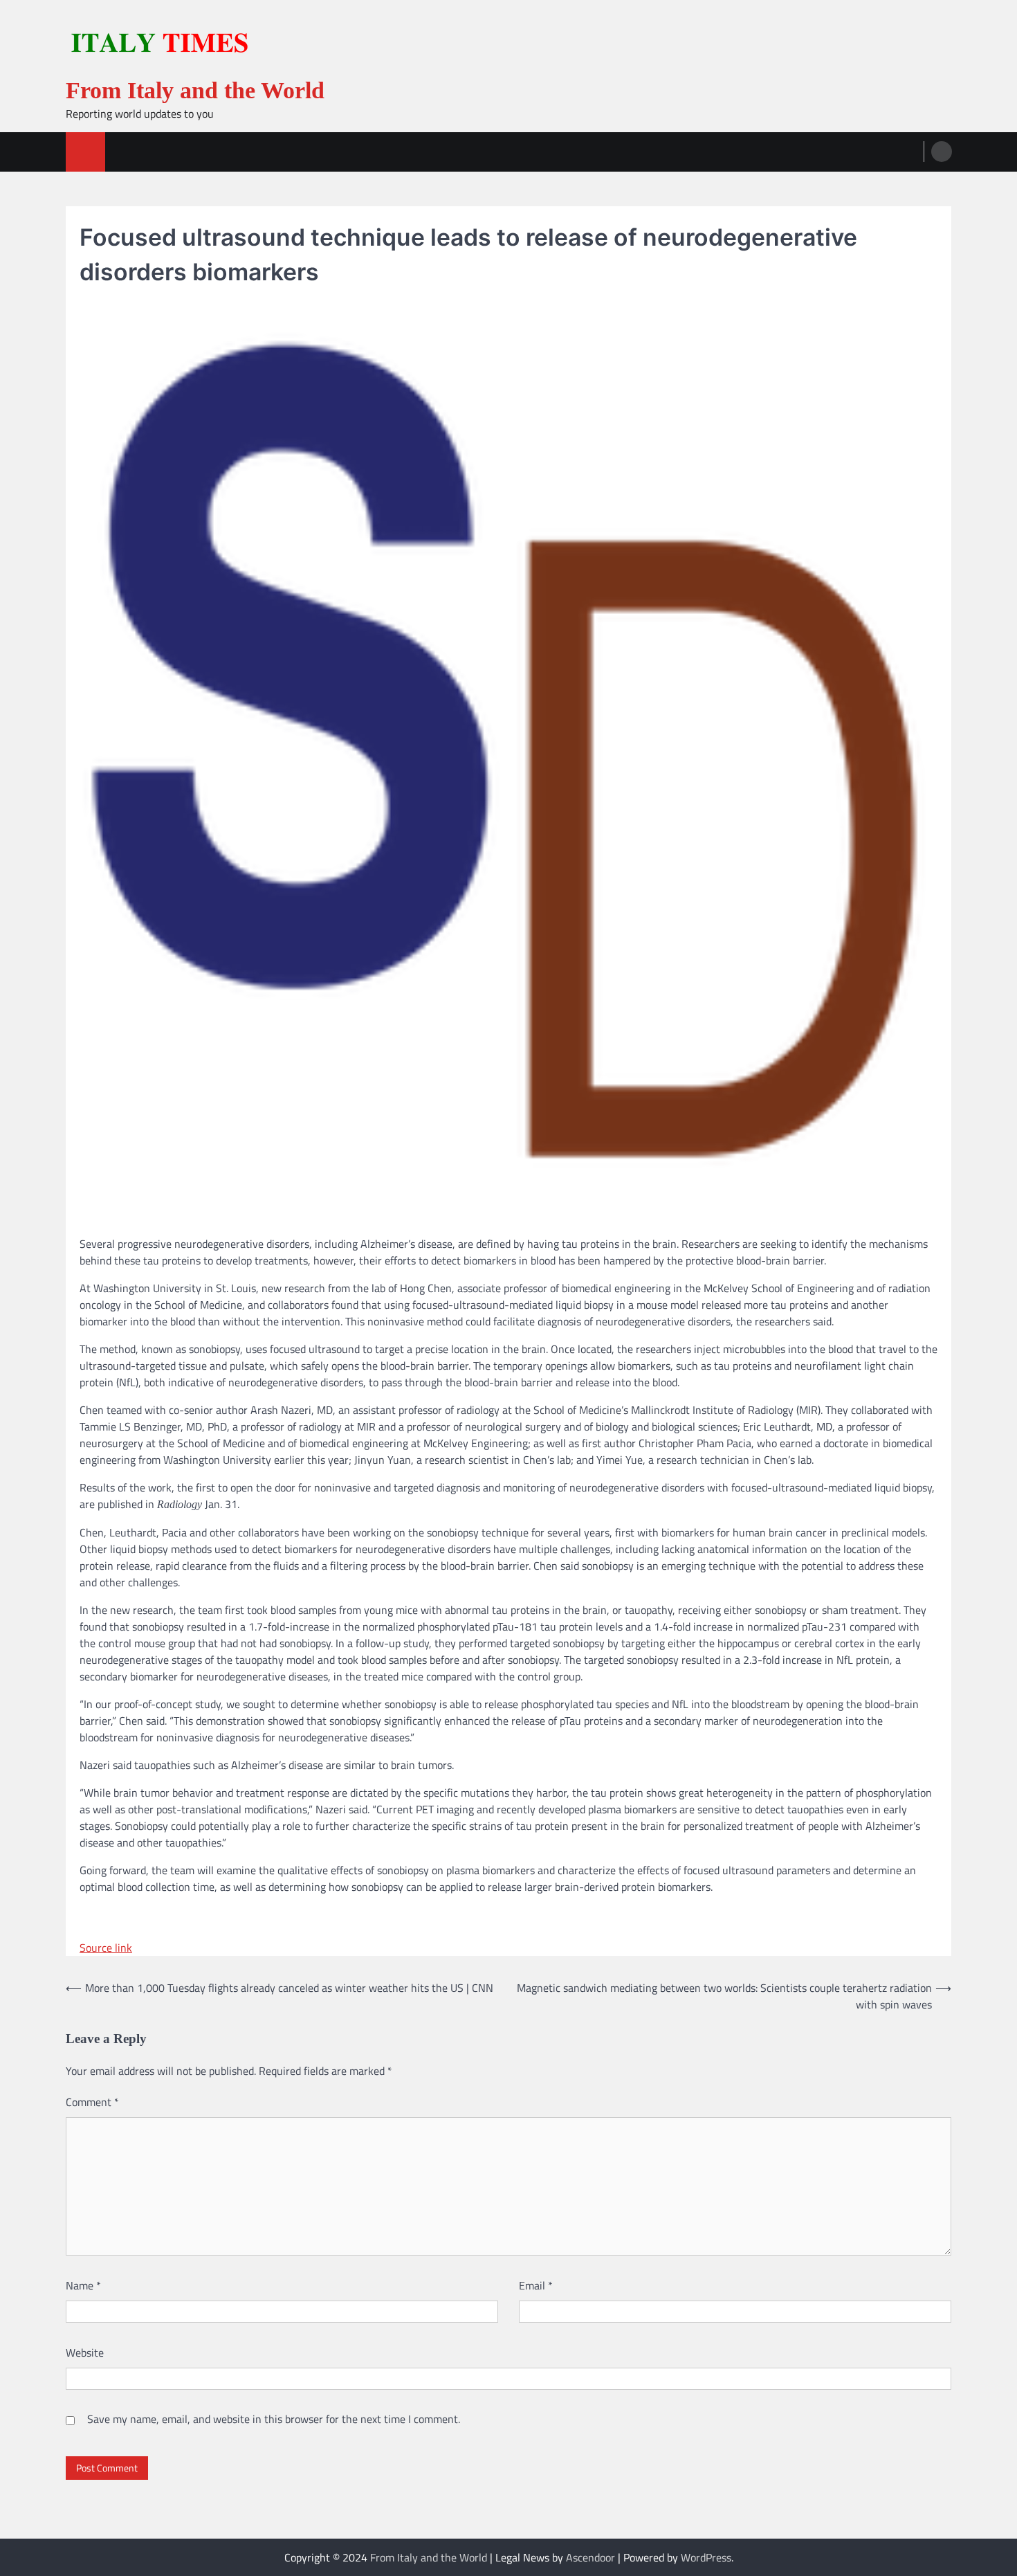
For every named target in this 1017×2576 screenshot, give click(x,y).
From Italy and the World (195, 90)
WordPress (706, 2557)
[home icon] (85, 152)
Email (536, 2285)
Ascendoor (590, 2557)
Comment (92, 2102)
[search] (942, 152)
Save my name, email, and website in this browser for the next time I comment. (274, 2419)
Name (83, 2285)
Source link (106, 1948)
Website (85, 2352)
